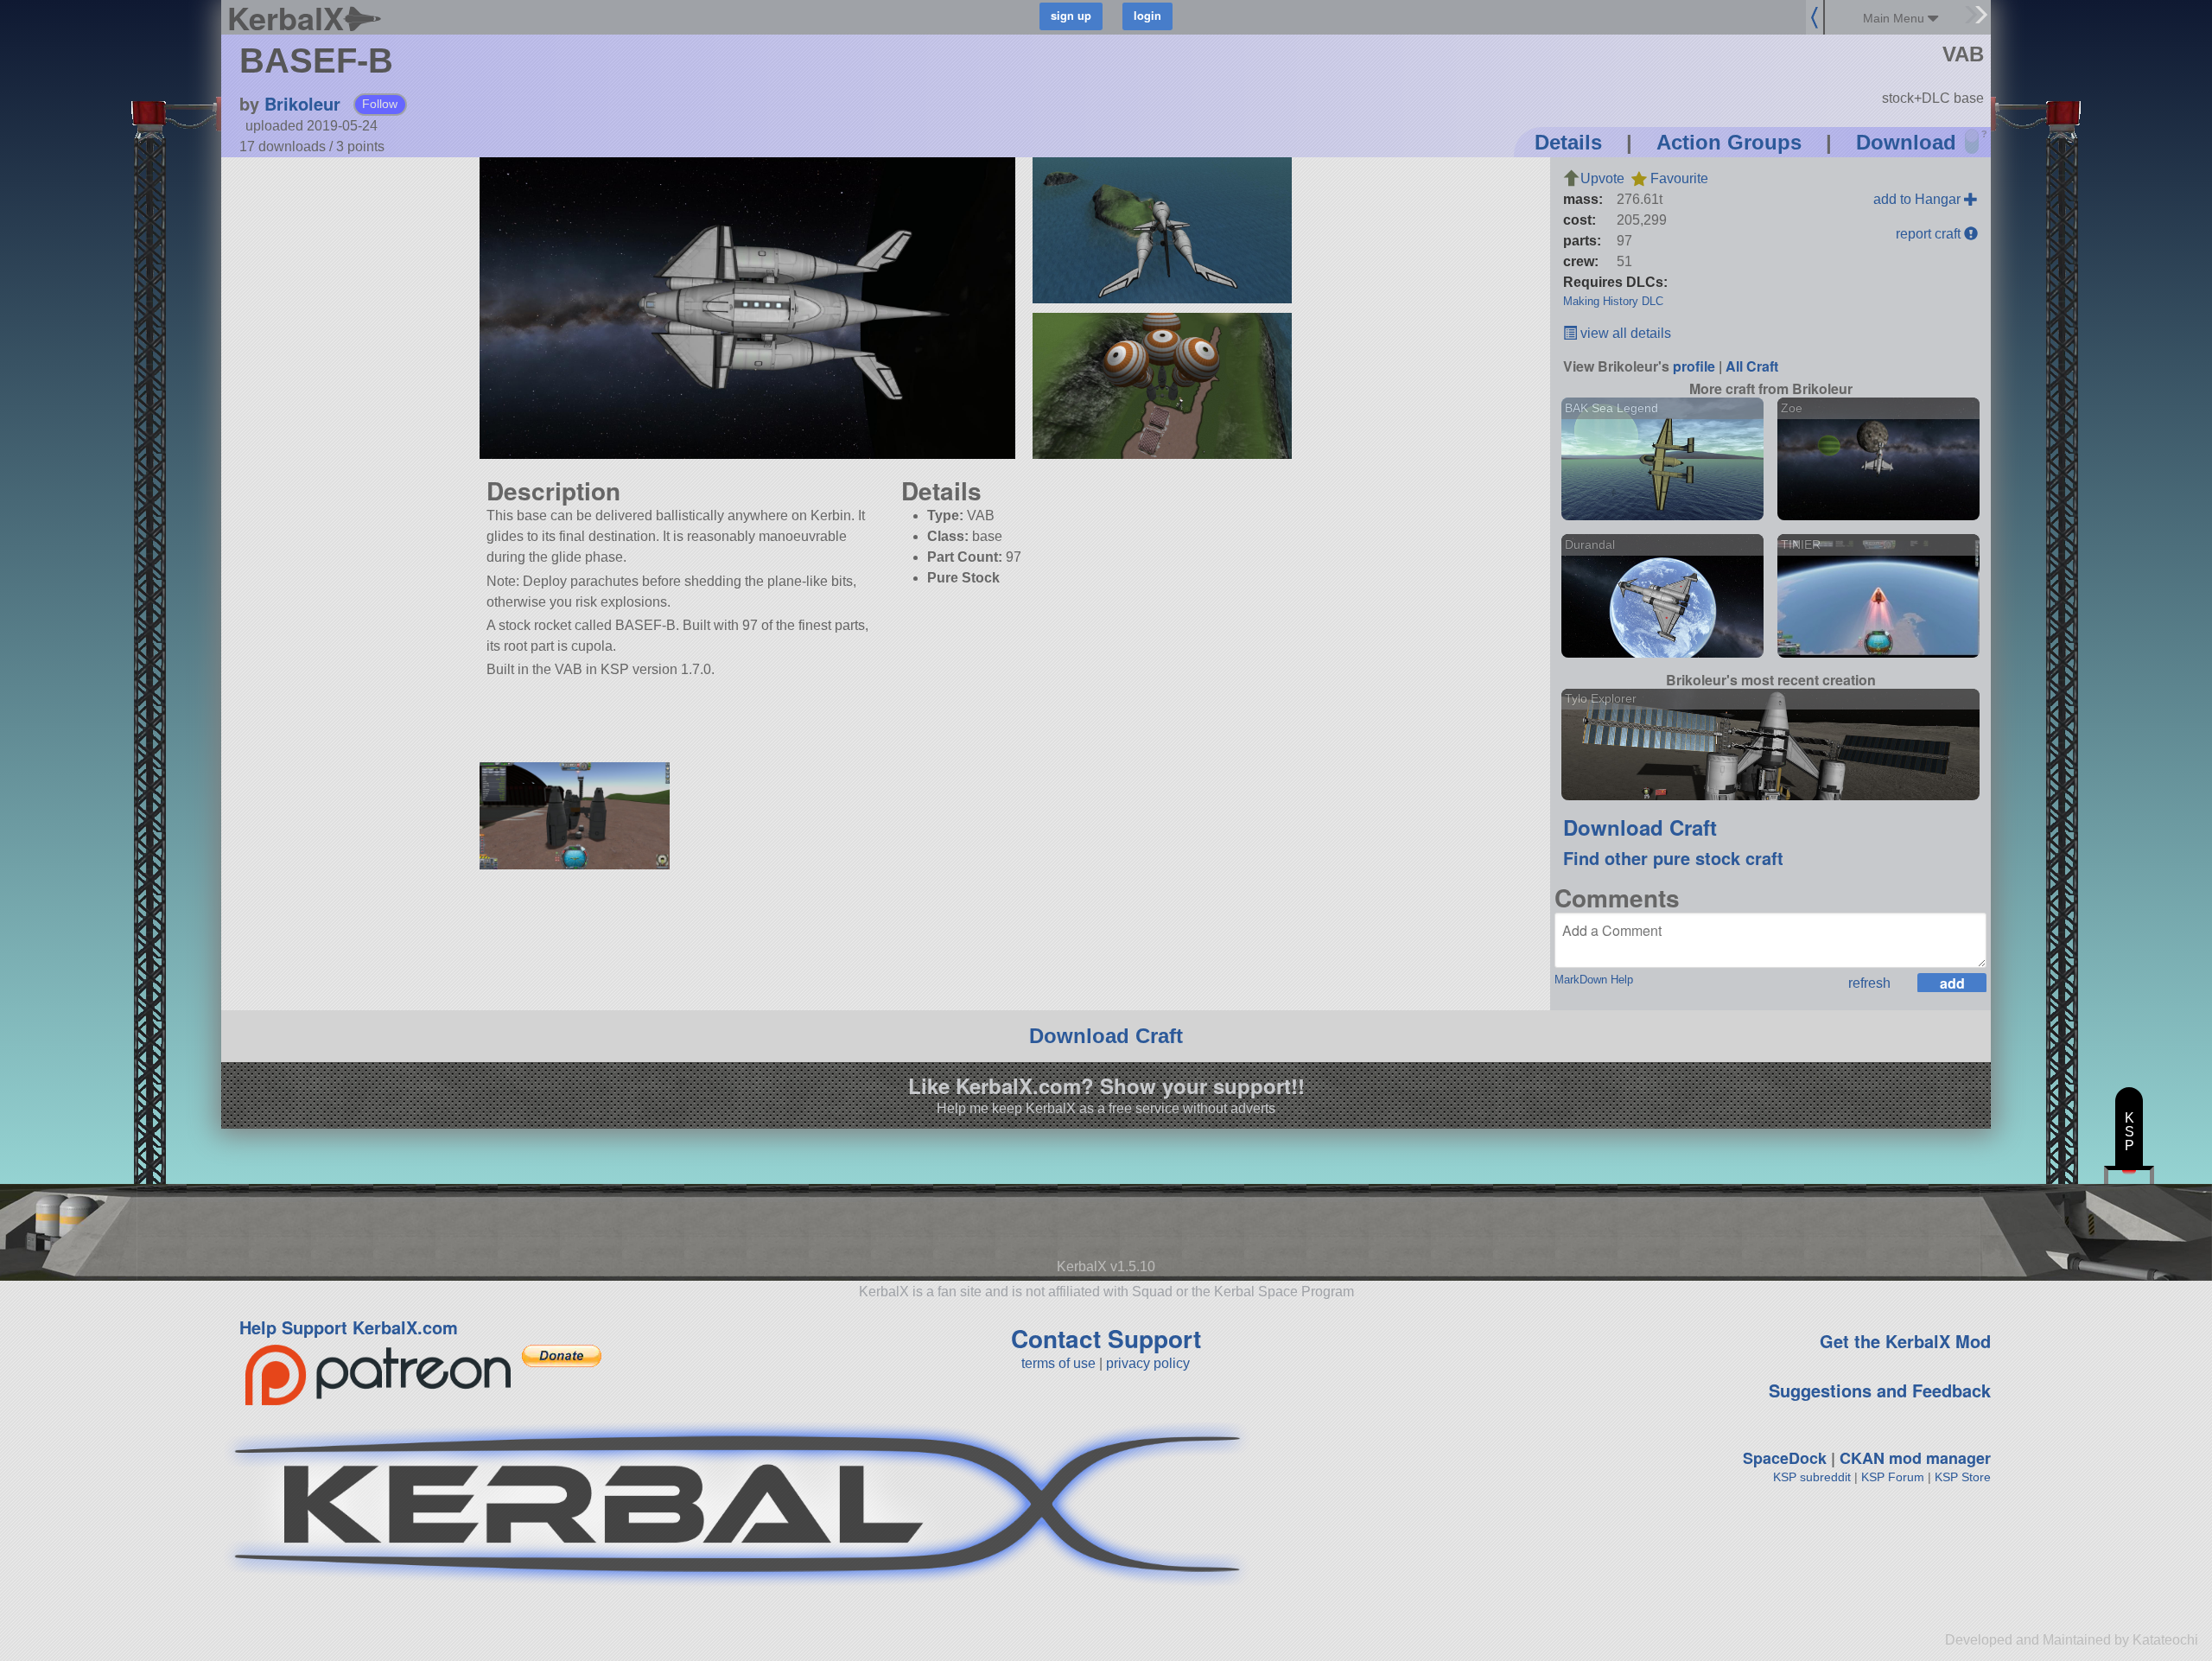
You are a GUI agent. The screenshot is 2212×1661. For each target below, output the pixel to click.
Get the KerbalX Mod (1905, 1341)
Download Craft (1640, 827)
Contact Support (1106, 1338)
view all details (1624, 333)
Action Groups (1729, 142)
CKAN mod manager (1915, 1458)
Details (1568, 142)
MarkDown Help (1594, 980)
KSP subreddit (1812, 1477)
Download (1906, 142)
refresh (1869, 983)
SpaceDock (1785, 1458)
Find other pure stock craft (1673, 858)
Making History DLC (1613, 301)
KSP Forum (1893, 1477)
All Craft (1752, 366)
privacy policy (1148, 1363)
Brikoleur (302, 103)
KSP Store (1963, 1477)
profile (1694, 366)
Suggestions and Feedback (1880, 1390)
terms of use (1058, 1363)
